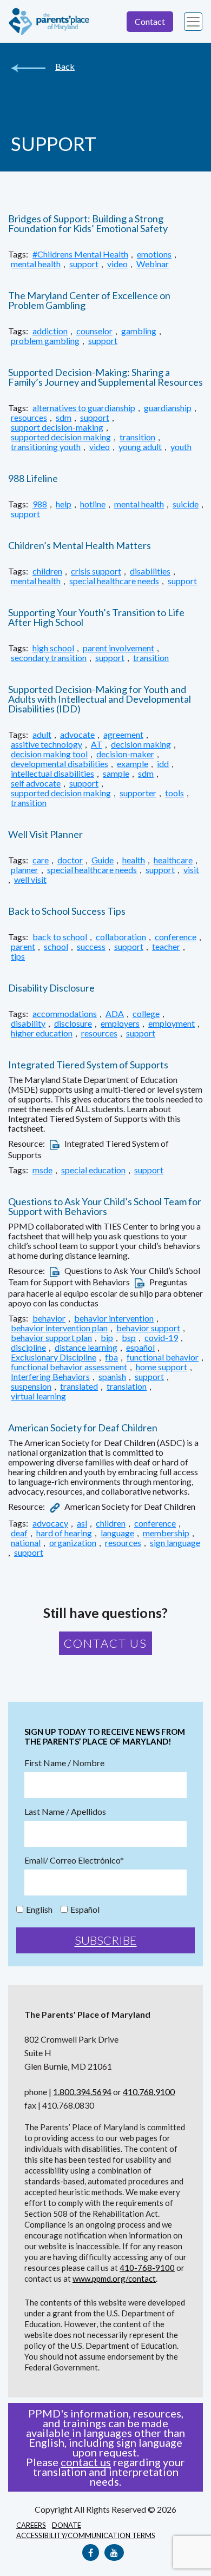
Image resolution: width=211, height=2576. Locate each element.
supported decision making (61, 437)
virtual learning (38, 1396)
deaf (19, 1533)
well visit (30, 880)
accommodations (65, 1014)
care (41, 860)
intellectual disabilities (52, 774)
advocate (77, 735)
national (26, 1543)
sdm (64, 418)
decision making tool (49, 754)
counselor (94, 331)
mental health (36, 264)
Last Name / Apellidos (65, 1812)
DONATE (67, 2525)
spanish (112, 1377)
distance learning (86, 1348)
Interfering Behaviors (50, 1377)
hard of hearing (64, 1533)
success (91, 947)
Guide (103, 860)
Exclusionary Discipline (54, 1357)
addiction (50, 331)
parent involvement (118, 648)
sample (116, 774)
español (140, 1348)
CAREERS (31, 2525)
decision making (141, 744)
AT (97, 744)
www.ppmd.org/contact (114, 2278)
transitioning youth (46, 447)
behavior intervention (114, 1318)
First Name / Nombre (64, 1763)
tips (18, 956)
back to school (60, 937)
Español (85, 1910)
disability (28, 1023)
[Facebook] (91, 2552)
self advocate (36, 783)
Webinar (153, 264)
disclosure (73, 1023)
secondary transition (49, 658)
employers (120, 1023)
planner (25, 870)
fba (111, 1357)
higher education (42, 1033)
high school (53, 648)
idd (163, 764)
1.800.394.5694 (82, 2092)
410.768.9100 (149, 2092)
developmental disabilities (60, 764)
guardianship (168, 408)
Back (65, 67)
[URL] (55, 1506)
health (134, 860)
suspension (31, 1386)
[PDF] (55, 1143)
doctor (70, 860)
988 (40, 504)
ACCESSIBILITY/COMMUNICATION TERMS (86, 2535)
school (56, 947)
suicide (186, 504)
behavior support (148, 1328)
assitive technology (47, 744)
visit (191, 870)
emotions (154, 254)
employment (172, 1023)
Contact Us (105, 1643)
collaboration (121, 937)
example (133, 764)
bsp (129, 1338)
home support (161, 1367)
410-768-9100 (147, 2268)
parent (23, 947)
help (64, 504)
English (39, 1910)
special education (93, 1170)
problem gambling (45, 341)
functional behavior (163, 1357)
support (84, 264)
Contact (150, 21)
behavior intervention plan (59, 1328)
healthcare (173, 860)
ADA (115, 1014)
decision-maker (125, 754)
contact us (86, 2462)
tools (174, 793)
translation (127, 1386)
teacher (166, 947)
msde (42, 1170)
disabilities (150, 571)
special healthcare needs (114, 581)
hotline (93, 504)
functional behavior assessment (69, 1367)
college (146, 1014)
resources (29, 418)
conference (176, 937)
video (117, 264)
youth (181, 447)
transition (137, 437)
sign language (175, 1543)
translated (79, 1386)
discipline (28, 1348)
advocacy (50, 1523)
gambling (139, 331)
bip (107, 1338)
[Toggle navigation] (193, 22)
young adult (140, 447)
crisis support (96, 571)
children (47, 571)
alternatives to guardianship (84, 408)
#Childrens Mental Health (80, 254)
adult (42, 735)
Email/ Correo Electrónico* (74, 1860)
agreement (123, 735)
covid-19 (161, 1338)
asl (82, 1523)
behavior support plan (51, 1338)
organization (73, 1543)
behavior (49, 1318)
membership (166, 1533)
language (117, 1533)
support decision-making (57, 427)
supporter (138, 793)
